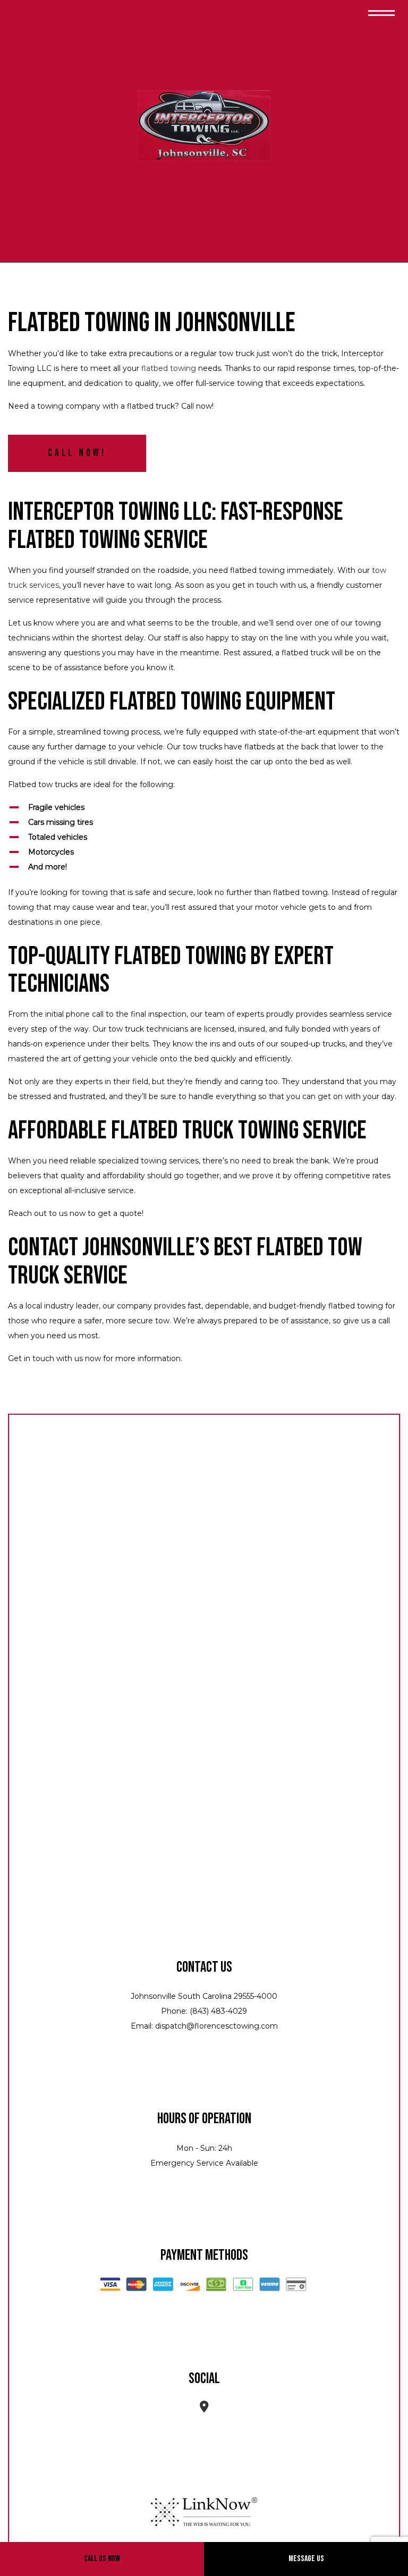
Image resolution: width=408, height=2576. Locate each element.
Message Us (306, 2559)
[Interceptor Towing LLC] (204, 127)
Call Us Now (102, 2559)
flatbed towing (169, 368)
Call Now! (77, 453)
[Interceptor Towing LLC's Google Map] (204, 2408)
